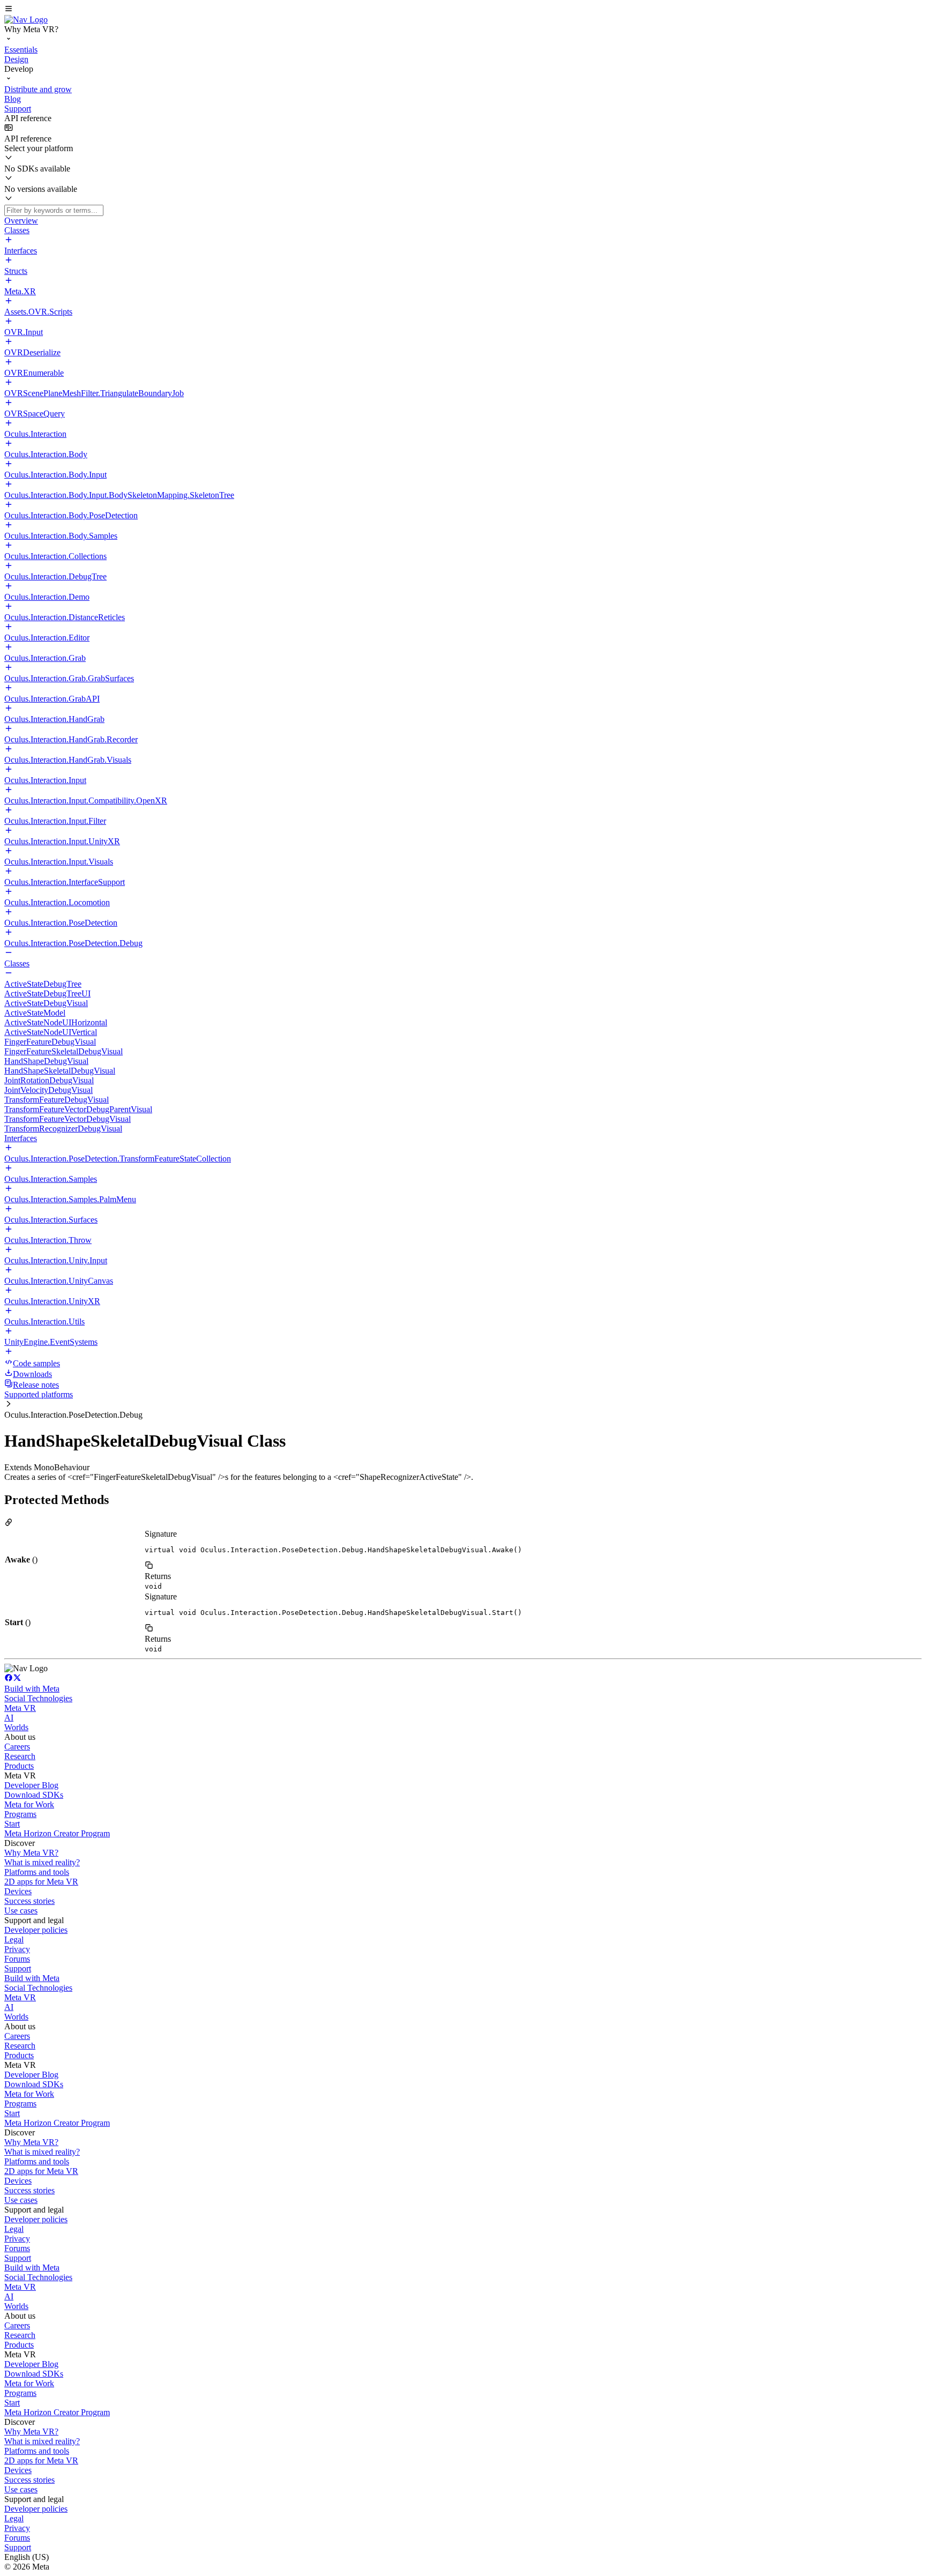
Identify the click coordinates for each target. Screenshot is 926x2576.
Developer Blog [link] (31, 1785)
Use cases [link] (21, 1911)
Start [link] (12, 1824)
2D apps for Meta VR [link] (41, 1882)
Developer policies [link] (36, 1930)
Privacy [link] (17, 1949)
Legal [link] (14, 1940)
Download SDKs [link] (34, 1795)
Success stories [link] (29, 1901)
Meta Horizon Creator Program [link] (57, 1833)
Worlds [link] (16, 1727)
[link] (26, 20)
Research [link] (20, 1756)
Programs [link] (20, 1814)
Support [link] (18, 1968)
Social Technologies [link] (38, 1698)
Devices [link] (18, 1891)
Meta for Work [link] (29, 1804)
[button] (463, 10)
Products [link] (19, 1766)
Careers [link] (17, 1747)
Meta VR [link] (20, 1708)
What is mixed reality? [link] (42, 1862)
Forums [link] (17, 1959)
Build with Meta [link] (32, 1689)
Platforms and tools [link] (37, 1872)
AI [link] (9, 1718)
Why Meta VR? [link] (31, 1853)
